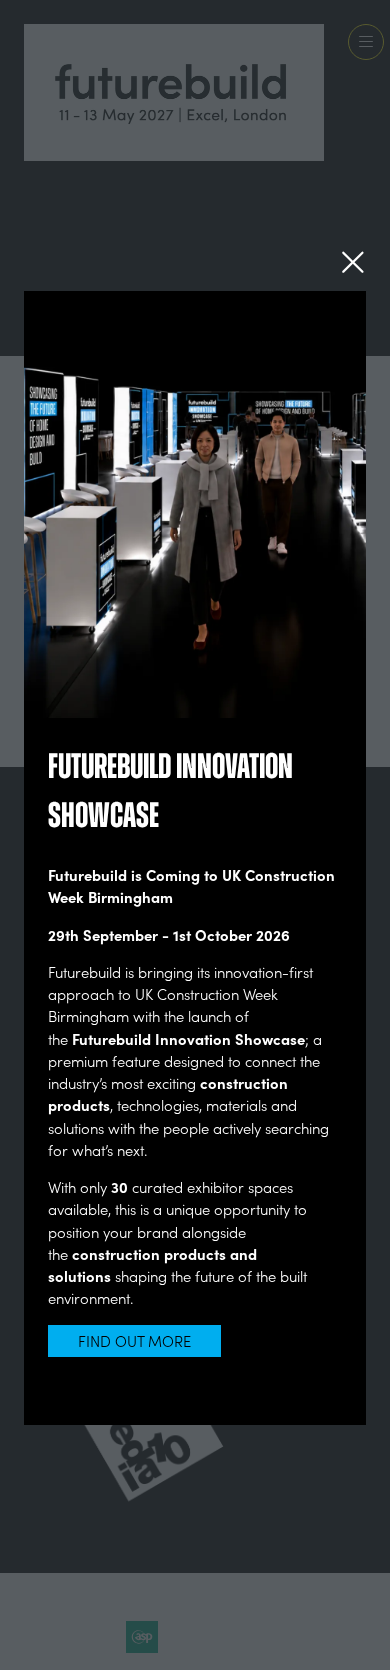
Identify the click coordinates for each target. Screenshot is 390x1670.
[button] (353, 262)
